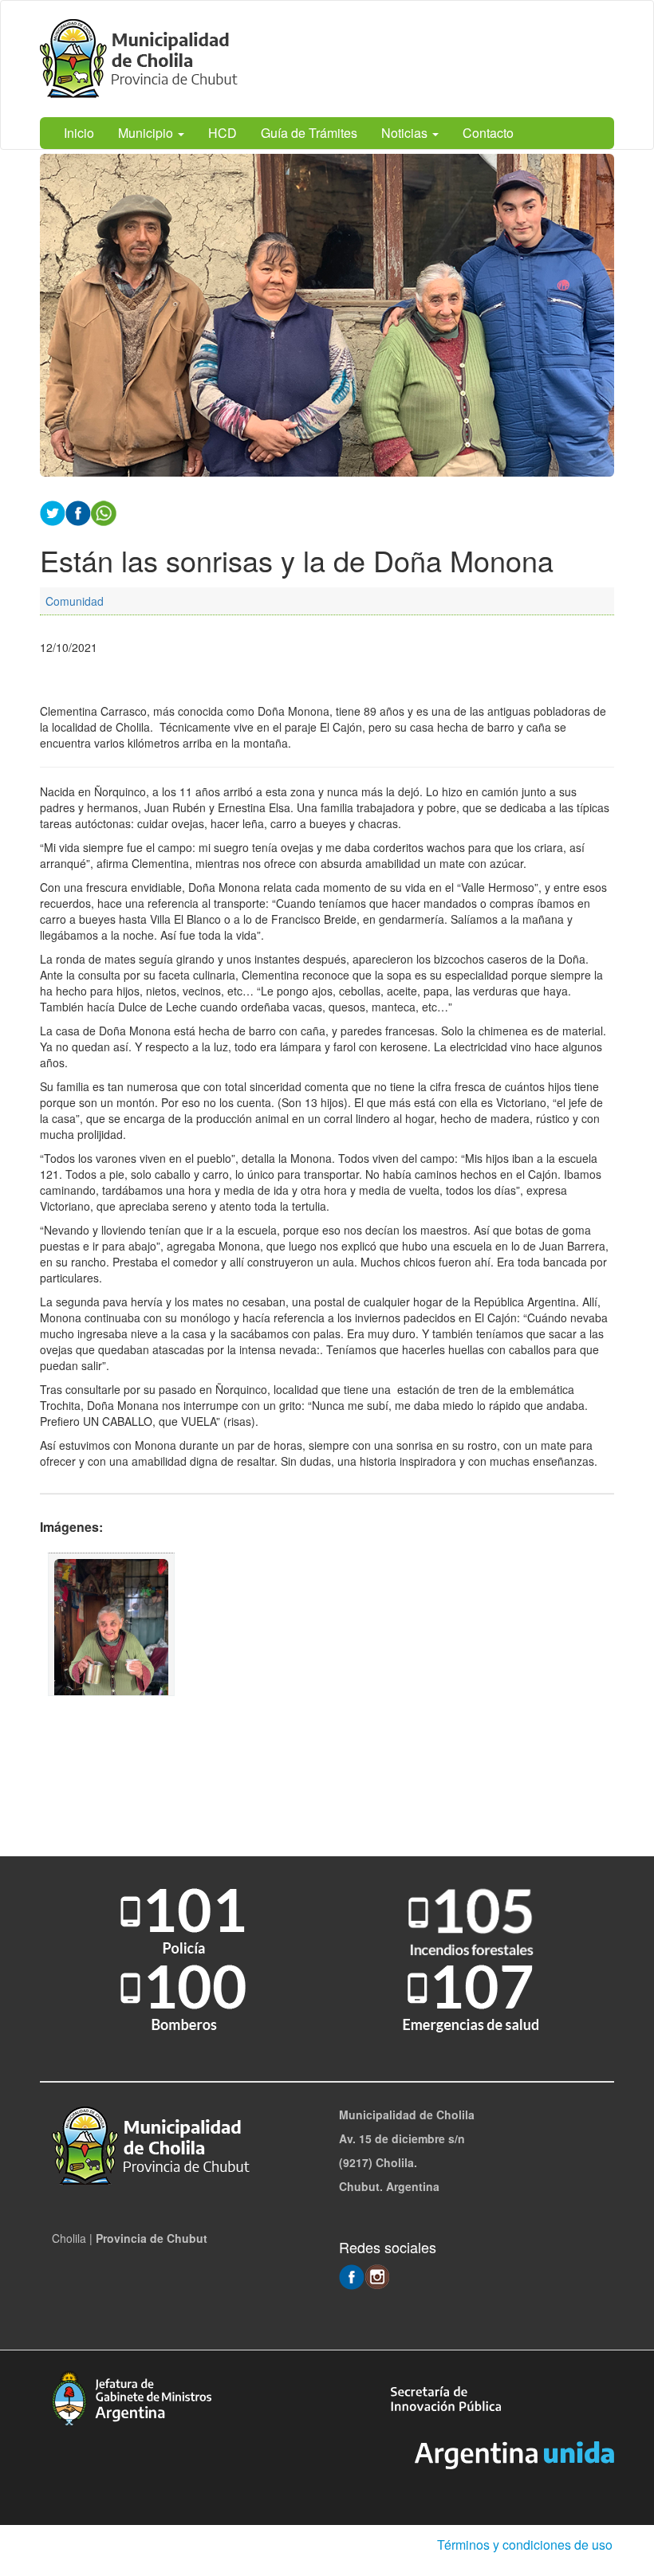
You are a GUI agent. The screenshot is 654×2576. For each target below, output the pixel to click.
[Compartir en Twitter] (53, 512)
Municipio (147, 133)
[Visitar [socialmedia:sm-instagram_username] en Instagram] (377, 2276)
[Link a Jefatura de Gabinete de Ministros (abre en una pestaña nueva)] (132, 2396)
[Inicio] (143, 59)
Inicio (79, 133)
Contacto (488, 133)
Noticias (406, 133)
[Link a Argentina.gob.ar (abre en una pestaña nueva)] (514, 2453)
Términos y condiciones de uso (525, 2545)
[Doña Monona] (111, 1624)
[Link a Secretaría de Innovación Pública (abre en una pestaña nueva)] (446, 2397)
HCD (223, 133)
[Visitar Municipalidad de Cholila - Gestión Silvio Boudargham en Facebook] (352, 2276)
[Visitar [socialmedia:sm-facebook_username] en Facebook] (78, 512)
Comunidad (75, 601)
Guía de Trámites (309, 133)
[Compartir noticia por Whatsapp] (104, 512)
